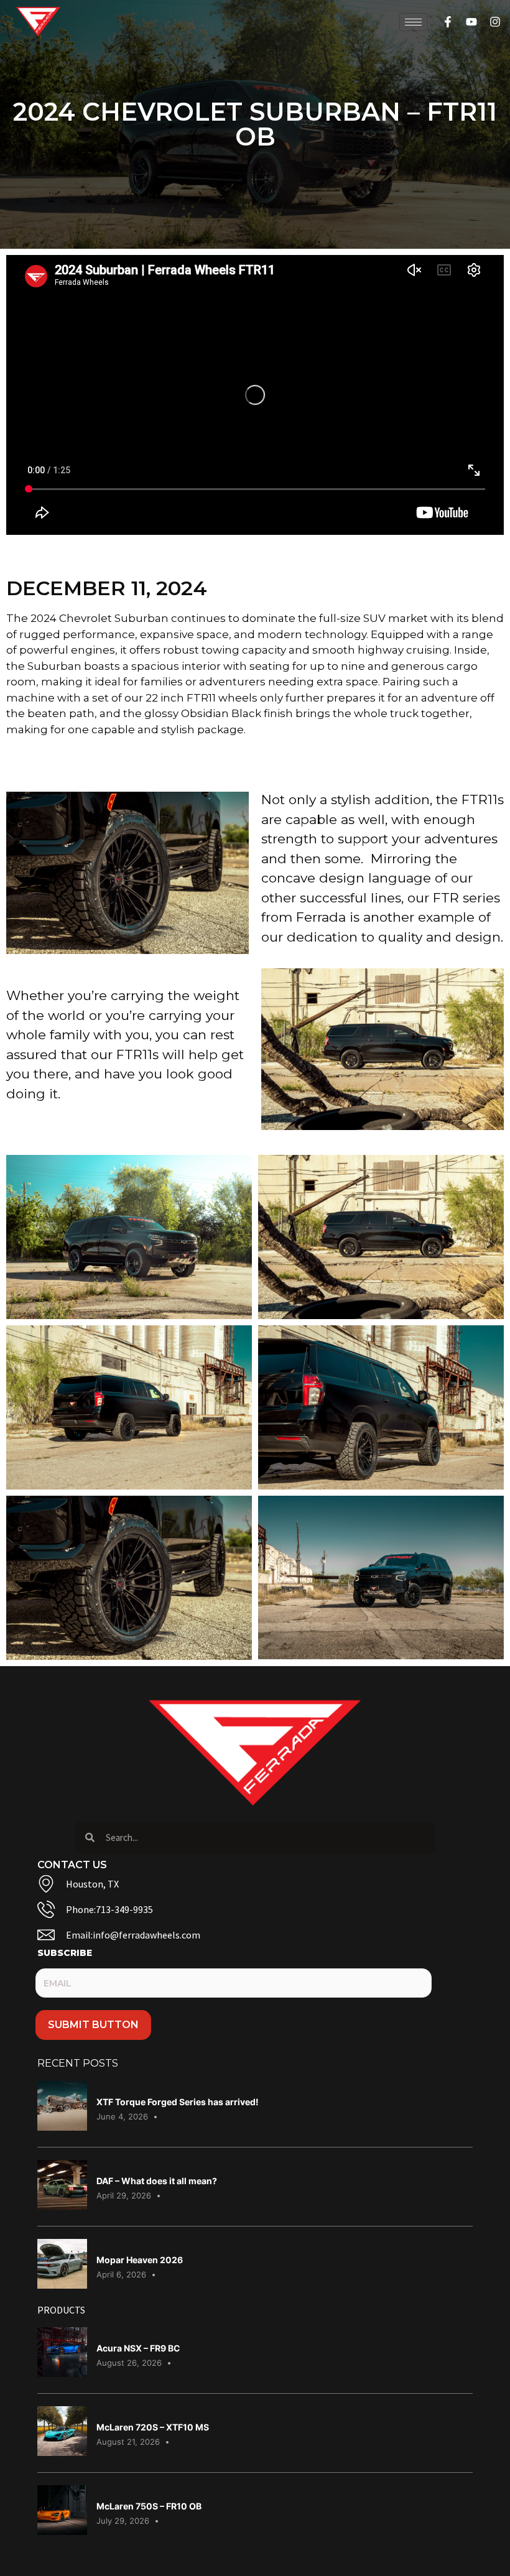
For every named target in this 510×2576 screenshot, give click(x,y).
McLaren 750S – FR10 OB (149, 2506)
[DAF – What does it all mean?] (62, 2206)
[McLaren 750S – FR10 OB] (62, 2531)
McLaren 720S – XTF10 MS (153, 2427)
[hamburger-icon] (413, 22)
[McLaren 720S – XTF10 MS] (62, 2452)
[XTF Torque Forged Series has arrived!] (62, 2127)
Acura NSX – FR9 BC (138, 2348)
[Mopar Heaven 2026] (62, 2285)
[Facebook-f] (448, 22)
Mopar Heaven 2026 (140, 2260)
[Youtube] (471, 22)
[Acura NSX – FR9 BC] (62, 2373)
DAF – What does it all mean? (157, 2181)
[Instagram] (495, 22)
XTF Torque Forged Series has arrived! (178, 2102)
